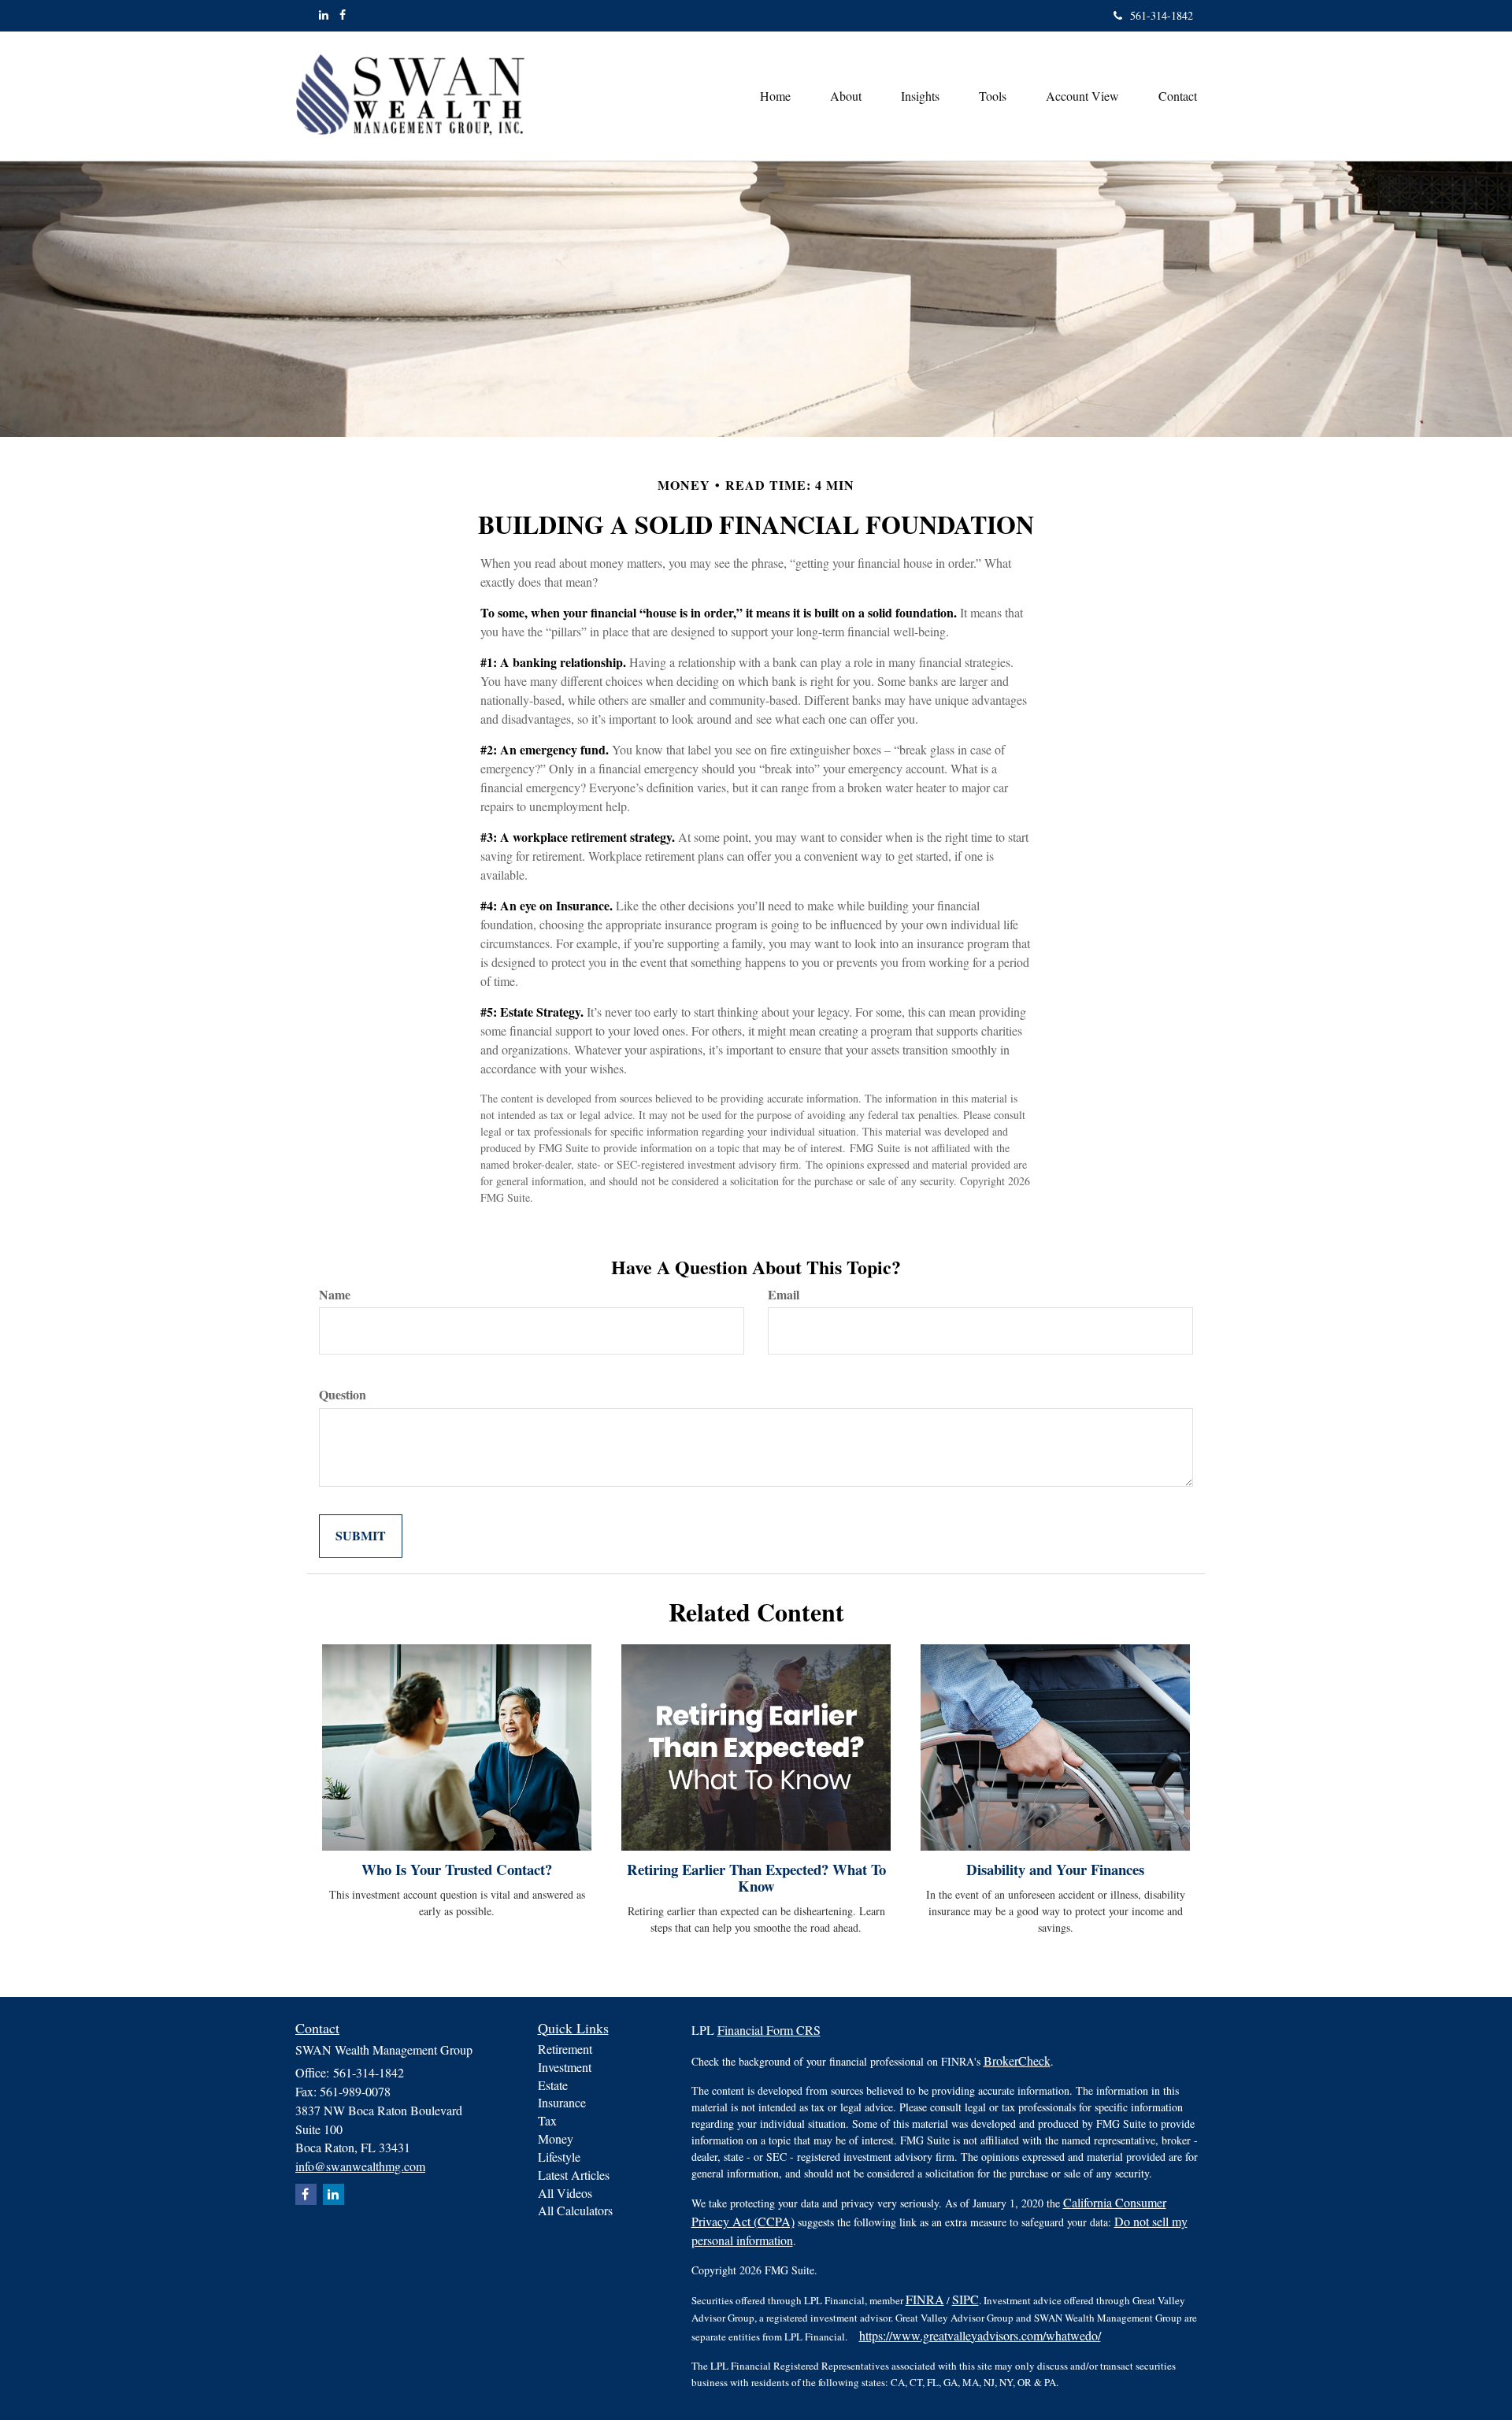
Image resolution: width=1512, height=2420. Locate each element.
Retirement (565, 2049)
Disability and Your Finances (1055, 1869)
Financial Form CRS (769, 2030)
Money (556, 2138)
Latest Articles (574, 2175)
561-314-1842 (1162, 15)
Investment (565, 2067)
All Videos (565, 2193)
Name (335, 1295)
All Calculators (575, 2210)
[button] (846, 96)
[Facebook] (343, 15)
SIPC (965, 2299)
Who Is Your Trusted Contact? (457, 1869)
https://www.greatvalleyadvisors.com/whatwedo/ (980, 2335)
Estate (553, 2085)
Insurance (562, 2102)
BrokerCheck (1017, 2061)
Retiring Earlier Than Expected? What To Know (756, 1877)
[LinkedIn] (324, 15)
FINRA (925, 2299)
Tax (547, 2120)
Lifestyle (559, 2157)
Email (784, 1295)
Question (343, 1395)
